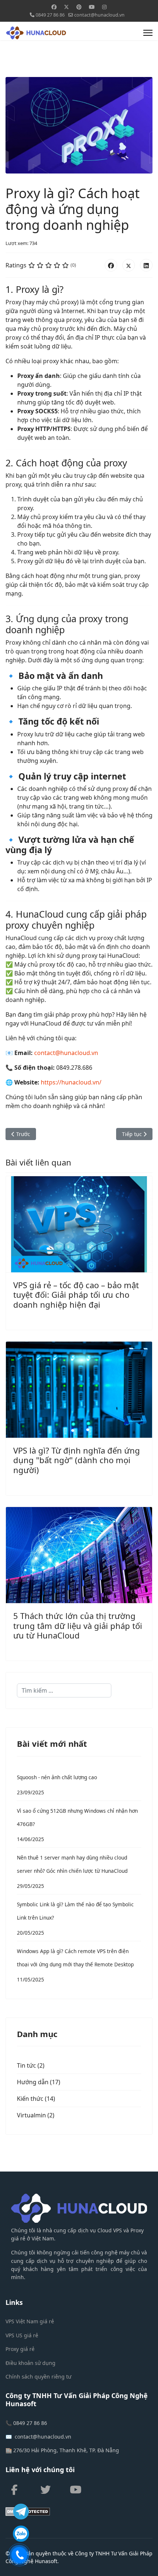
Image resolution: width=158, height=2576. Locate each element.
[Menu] (148, 33)
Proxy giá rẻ (20, 2349)
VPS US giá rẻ (22, 2335)
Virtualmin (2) (36, 2115)
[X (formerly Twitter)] (129, 265)
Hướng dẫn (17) (39, 2082)
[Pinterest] (79, 7)
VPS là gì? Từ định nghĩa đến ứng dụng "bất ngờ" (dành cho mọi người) (77, 1460)
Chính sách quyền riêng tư (38, 2377)
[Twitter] (67, 7)
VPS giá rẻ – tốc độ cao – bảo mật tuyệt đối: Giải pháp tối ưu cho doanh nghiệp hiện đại (76, 1295)
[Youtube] (92, 7)
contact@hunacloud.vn (99, 15)
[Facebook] (54, 7)
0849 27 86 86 (50, 15)
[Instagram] (104, 7)
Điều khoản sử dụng (30, 2363)
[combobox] (64, 1690)
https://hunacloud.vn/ (71, 1082)
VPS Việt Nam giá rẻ (30, 2321)
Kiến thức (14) (36, 2099)
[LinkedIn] (146, 265)
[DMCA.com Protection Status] (79, 2512)
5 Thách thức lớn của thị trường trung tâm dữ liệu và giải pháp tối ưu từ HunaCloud (78, 1625)
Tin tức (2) (31, 2065)
